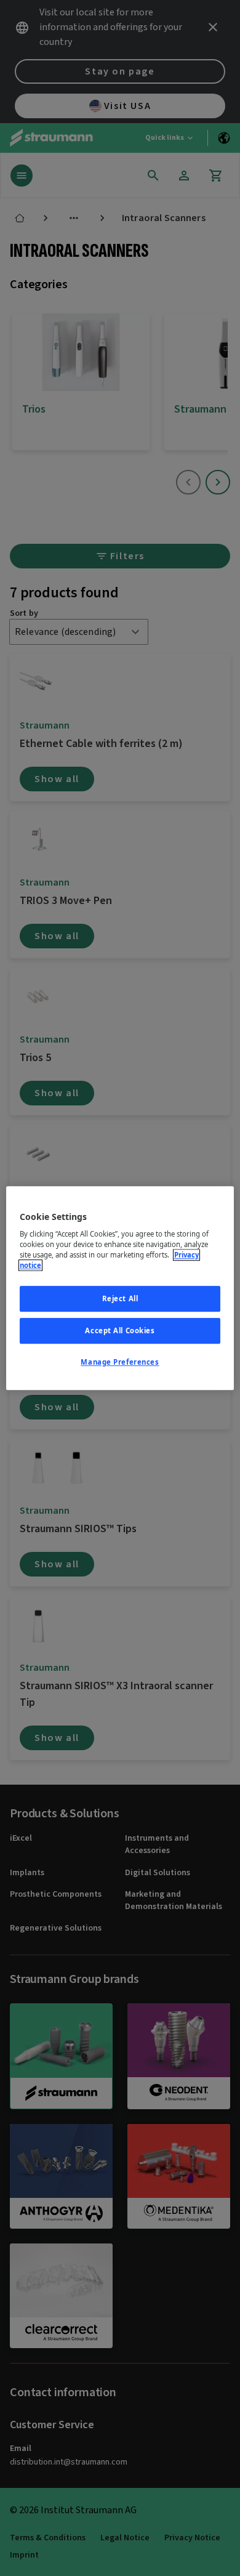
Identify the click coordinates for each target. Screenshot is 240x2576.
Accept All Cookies (120, 1330)
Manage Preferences (120, 1362)
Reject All (120, 1299)
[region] (120, 1288)
